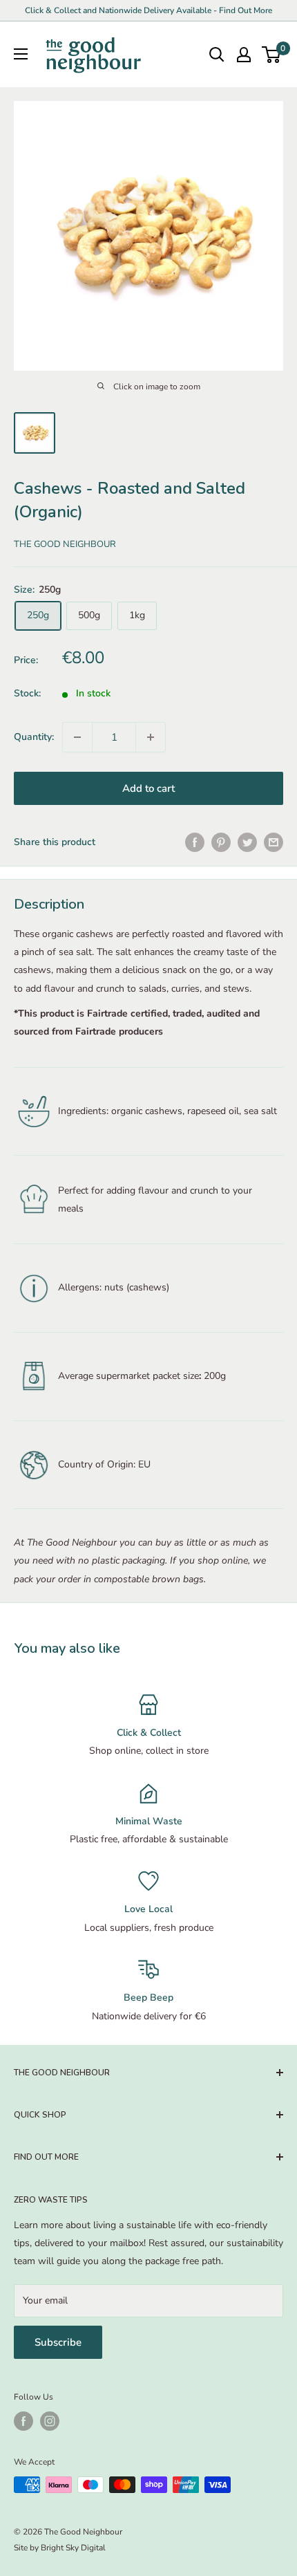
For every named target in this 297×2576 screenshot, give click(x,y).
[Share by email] (274, 842)
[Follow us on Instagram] (50, 2421)
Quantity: (34, 737)
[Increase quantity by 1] (151, 737)
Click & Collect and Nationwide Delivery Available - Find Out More (148, 10)
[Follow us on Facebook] (23, 2421)
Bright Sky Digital (73, 2548)
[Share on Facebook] (195, 842)
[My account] (244, 55)
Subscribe (58, 2342)
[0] (272, 55)
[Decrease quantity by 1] (77, 737)
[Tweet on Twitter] (247, 842)
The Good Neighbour (65, 544)
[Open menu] (21, 54)
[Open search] (217, 55)
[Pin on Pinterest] (221, 842)
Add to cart (148, 788)
